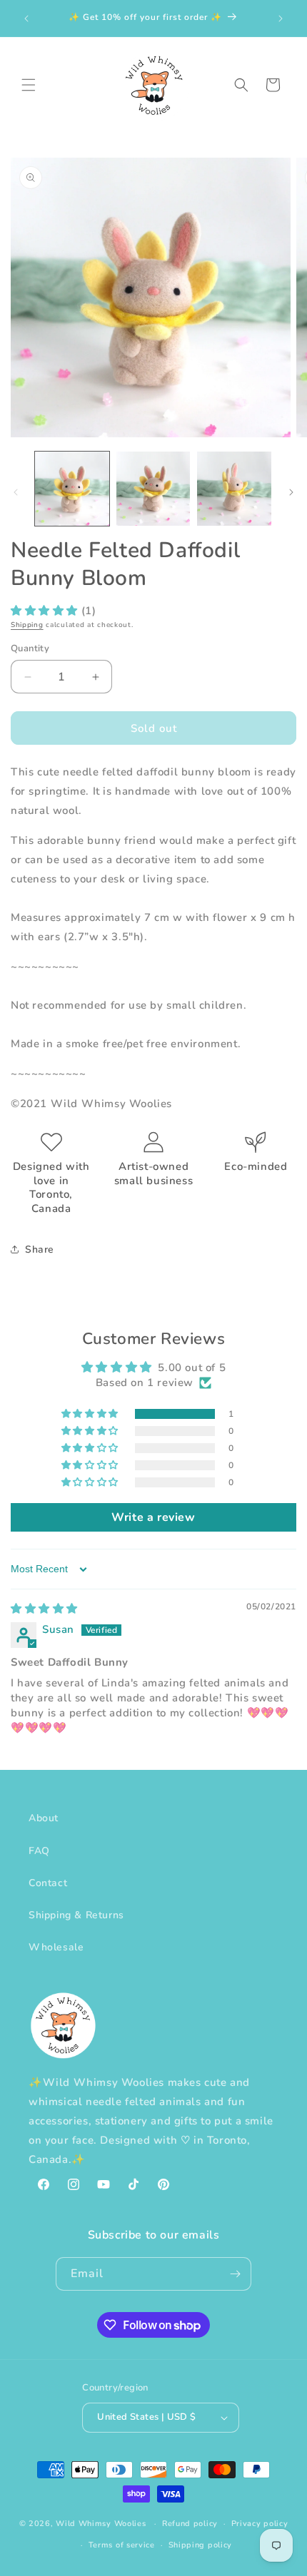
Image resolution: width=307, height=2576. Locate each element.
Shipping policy (201, 2545)
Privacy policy (260, 2524)
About (44, 1818)
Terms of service (122, 2545)
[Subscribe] (235, 2274)
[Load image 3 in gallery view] (234, 489)
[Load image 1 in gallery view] (72, 489)
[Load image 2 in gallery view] (153, 489)
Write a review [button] (153, 1517)
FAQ (39, 1851)
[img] (44, 1609)
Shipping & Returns (76, 1915)
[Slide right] (291, 492)
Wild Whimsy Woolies (101, 2524)
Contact (48, 1883)
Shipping (27, 625)
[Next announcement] (281, 19)
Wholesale (56, 1947)
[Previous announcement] (26, 19)
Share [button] (40, 1249)
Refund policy (190, 2524)
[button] (29, 85)
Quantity (30, 648)
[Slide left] (16, 492)
